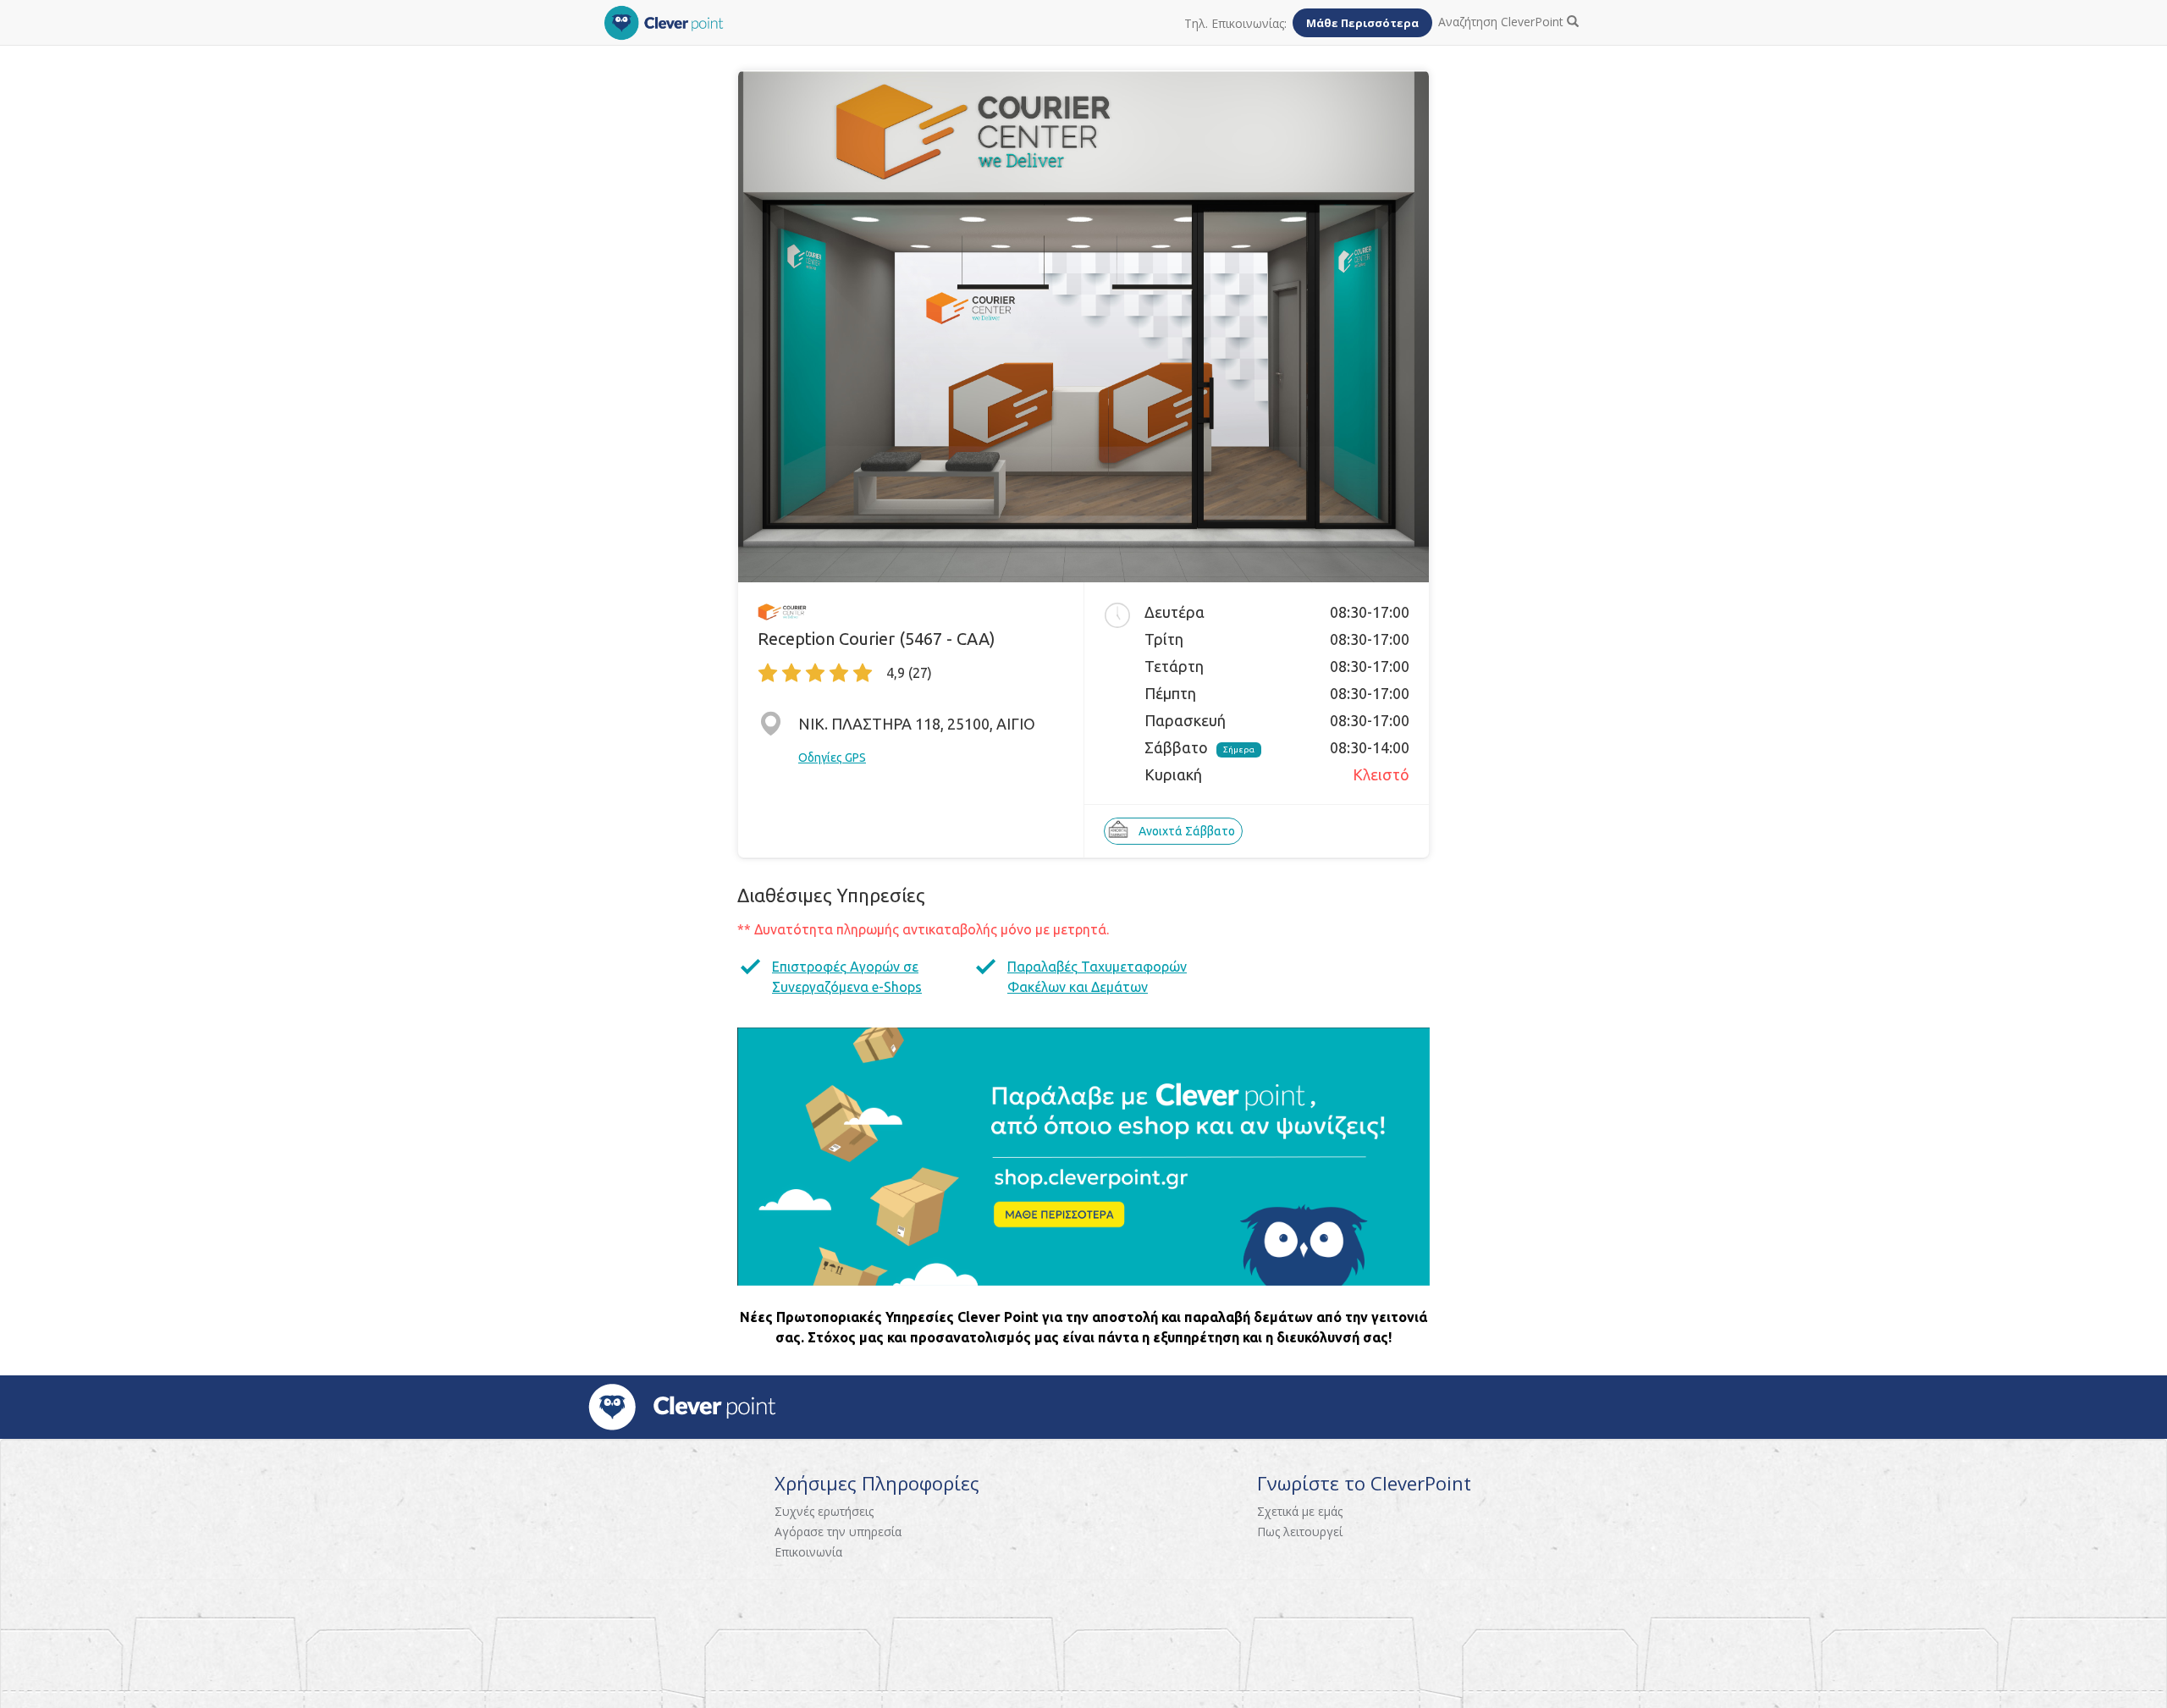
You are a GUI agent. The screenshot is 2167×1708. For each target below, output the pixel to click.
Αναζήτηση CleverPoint (1503, 22)
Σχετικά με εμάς (1300, 1511)
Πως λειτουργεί (1300, 1532)
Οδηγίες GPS (832, 758)
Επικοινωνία (808, 1552)
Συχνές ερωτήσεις (824, 1511)
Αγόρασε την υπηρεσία (838, 1532)
